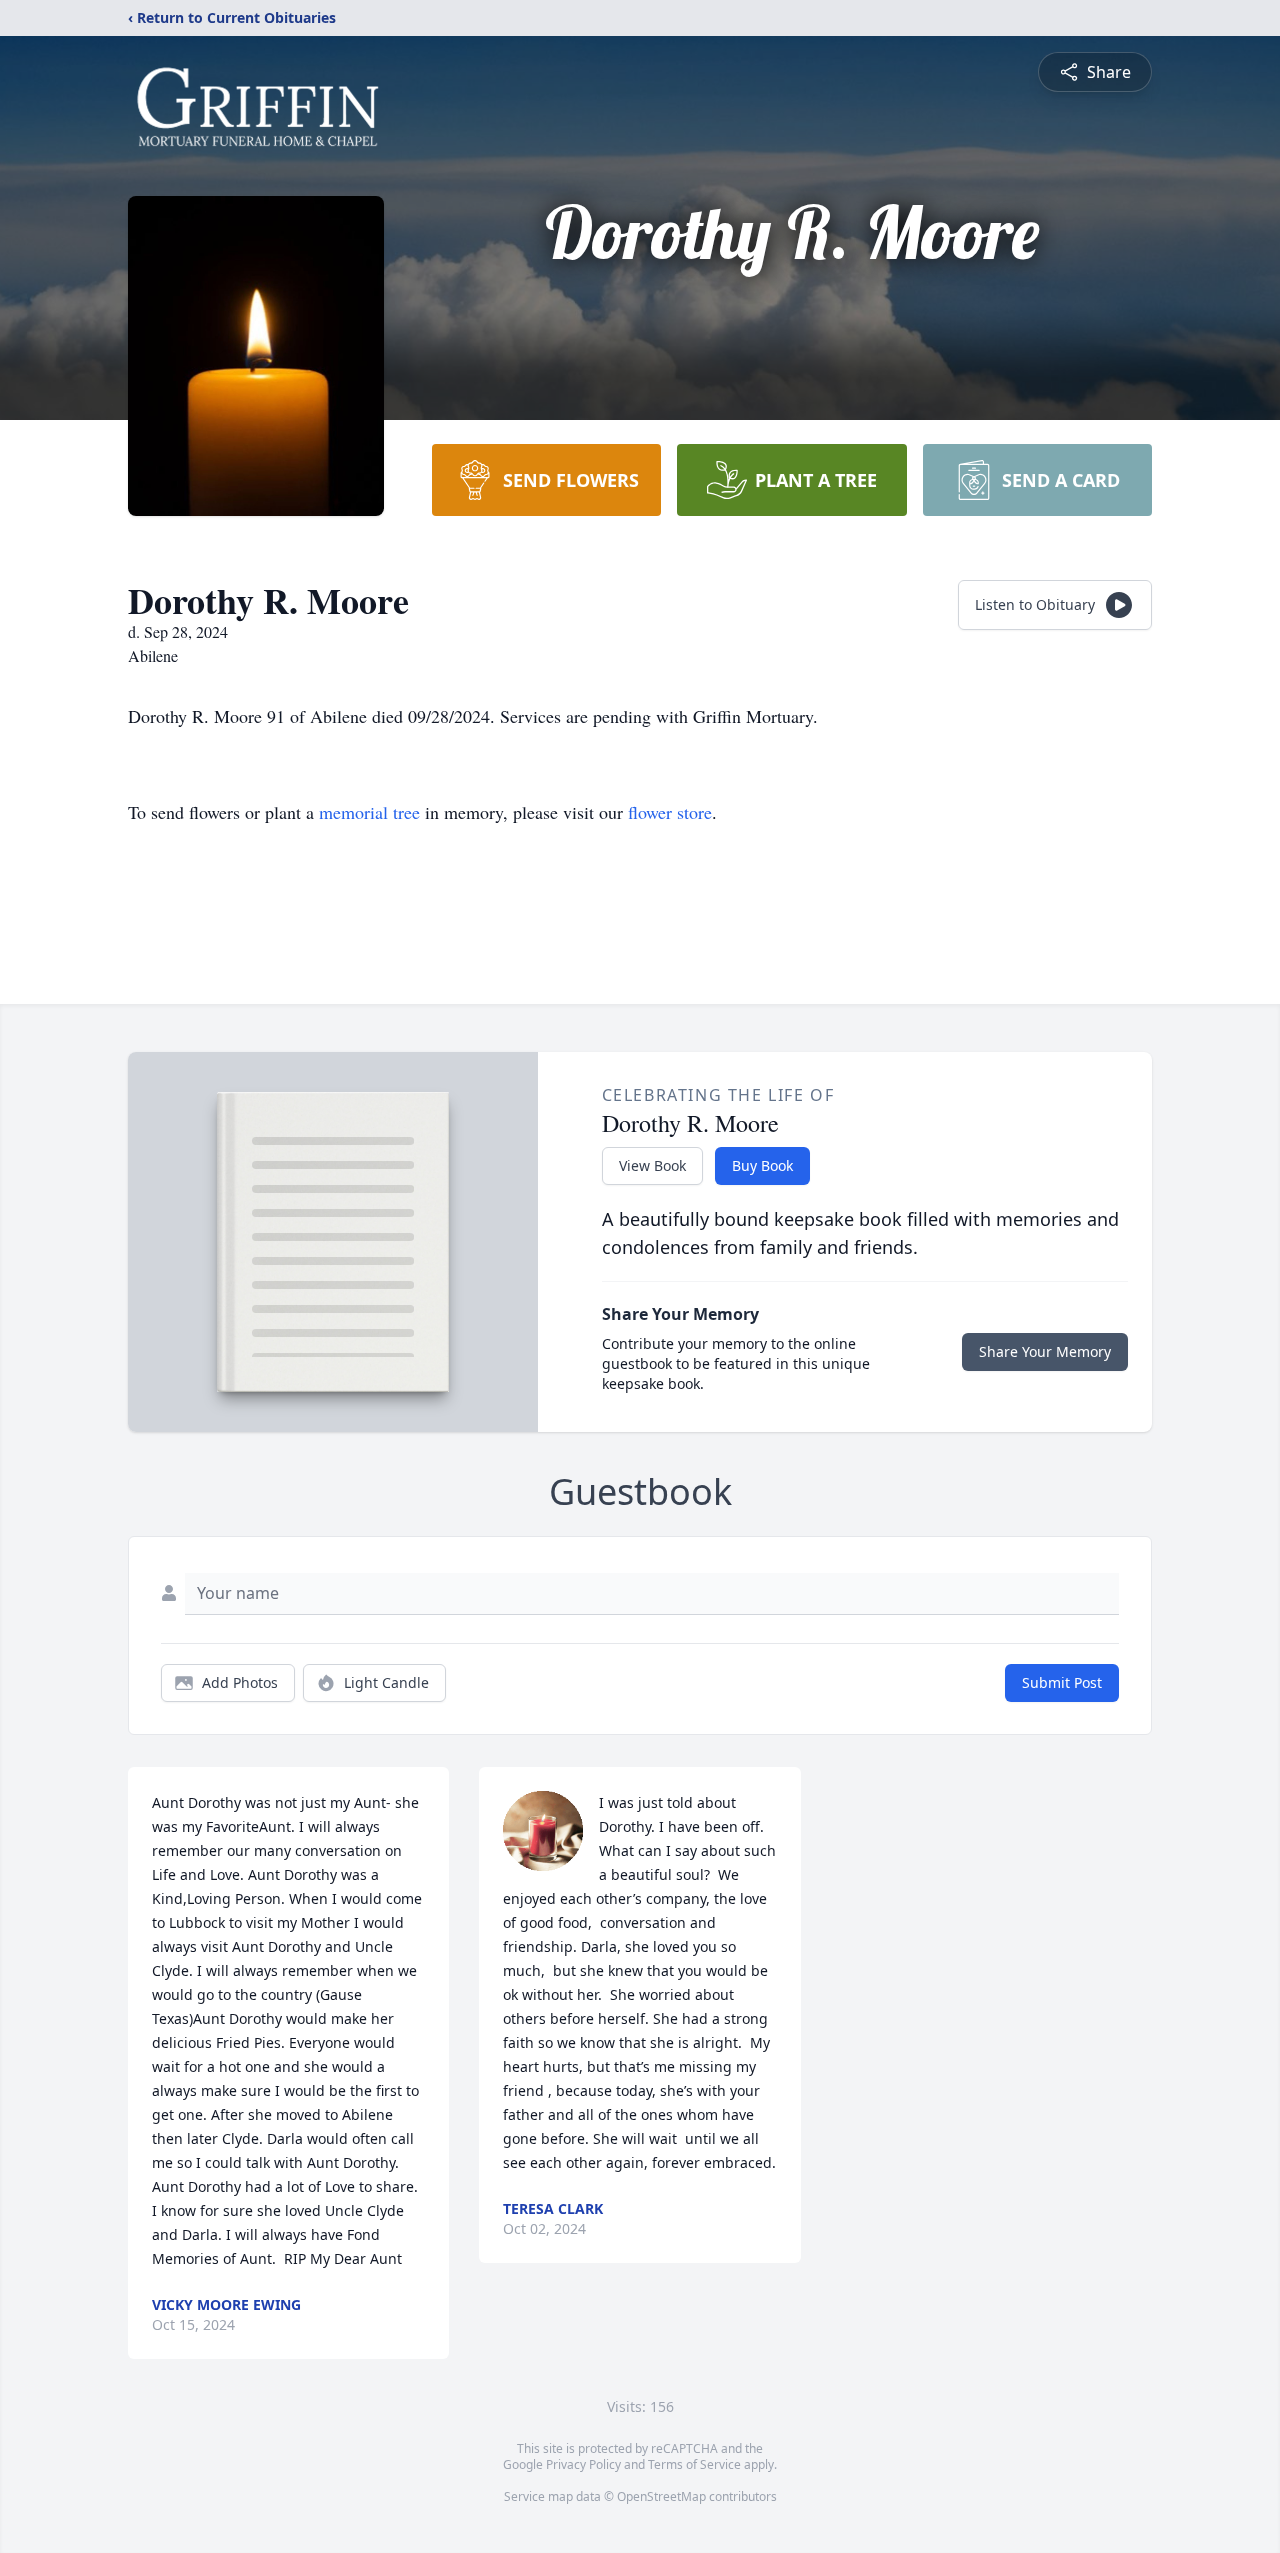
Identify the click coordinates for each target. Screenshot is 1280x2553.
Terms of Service (694, 2464)
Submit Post (1062, 1682)
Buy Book (762, 1165)
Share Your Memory (1045, 1351)
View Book (652, 1165)
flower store (670, 812)
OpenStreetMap (661, 2496)
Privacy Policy (583, 2464)
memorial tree (369, 812)
